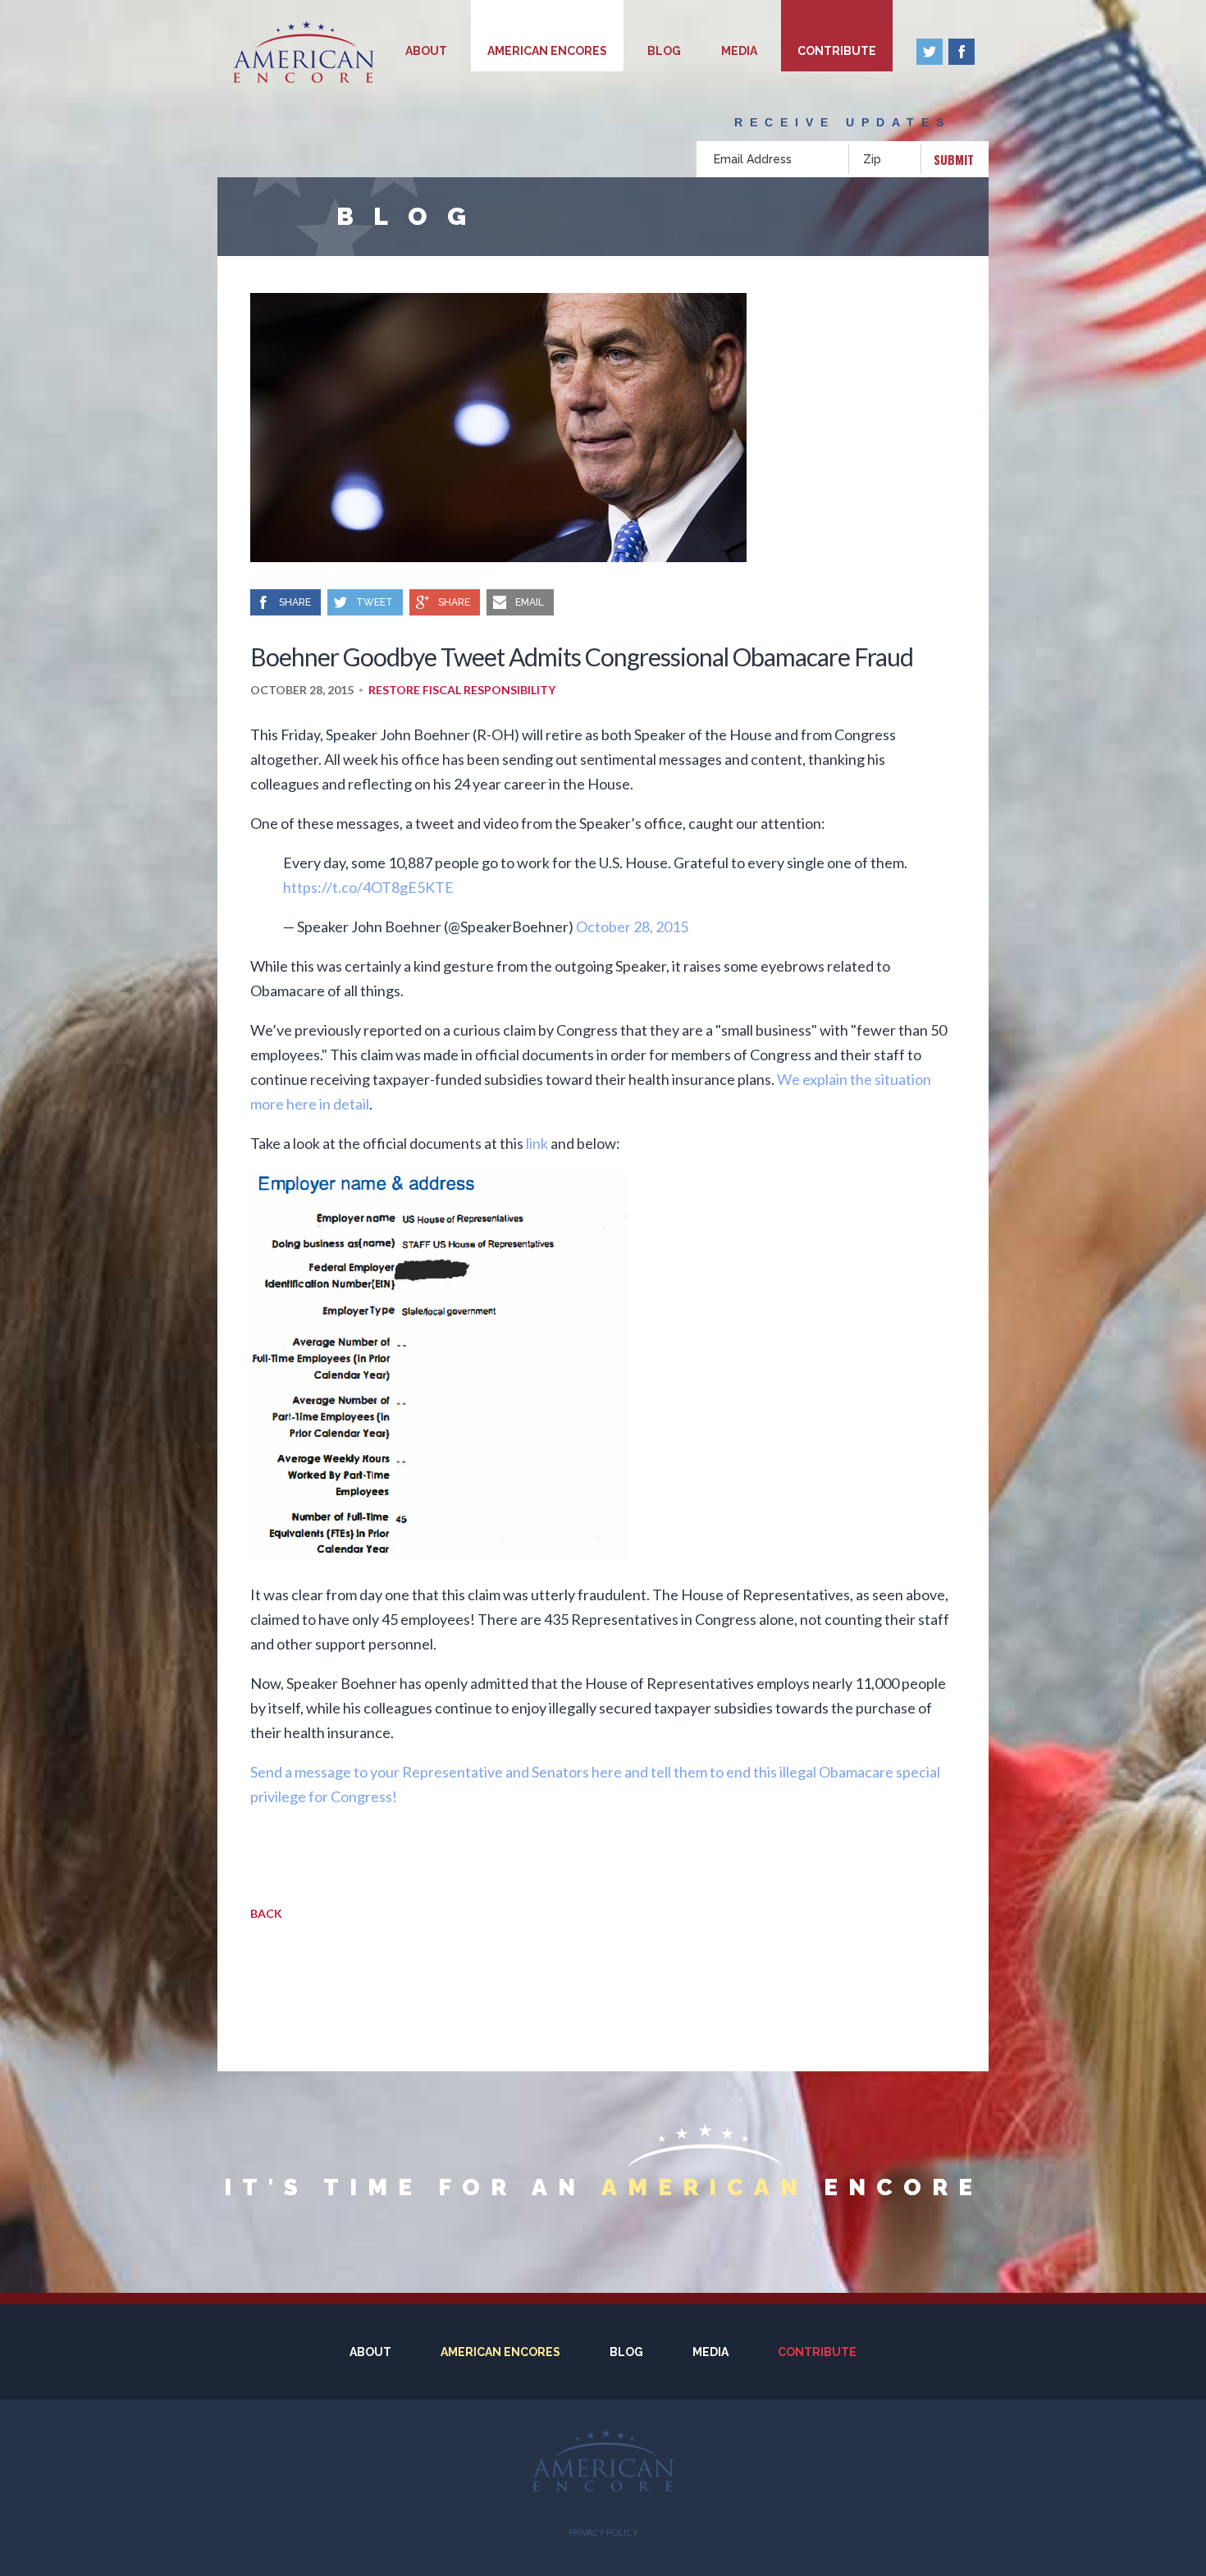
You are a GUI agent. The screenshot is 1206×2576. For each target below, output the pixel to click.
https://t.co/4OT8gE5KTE (368, 887)
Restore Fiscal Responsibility (462, 690)
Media (739, 51)
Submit (954, 159)
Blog (664, 51)
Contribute (837, 51)
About (426, 51)
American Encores (547, 51)
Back (266, 1913)
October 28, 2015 (632, 927)
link (537, 1143)
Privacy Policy (603, 2532)
